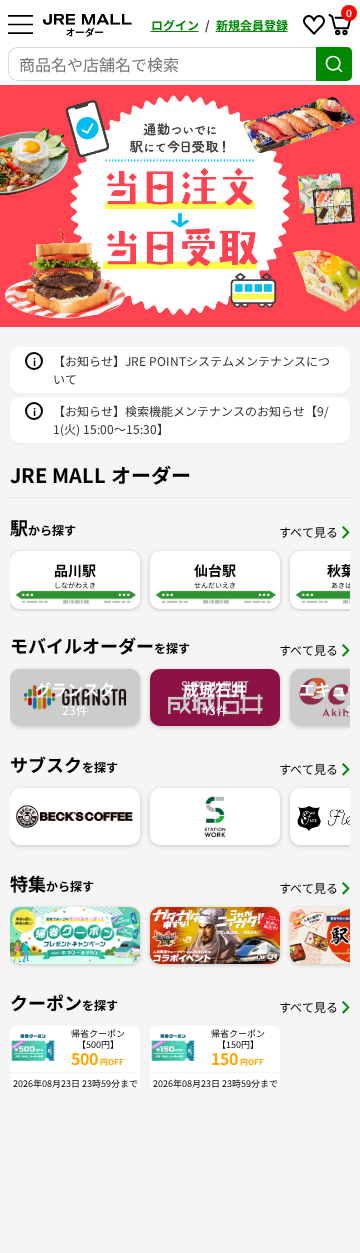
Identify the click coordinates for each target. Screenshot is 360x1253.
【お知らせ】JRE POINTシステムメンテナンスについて (191, 369)
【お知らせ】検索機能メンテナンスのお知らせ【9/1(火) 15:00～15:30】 (191, 419)
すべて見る (308, 531)
